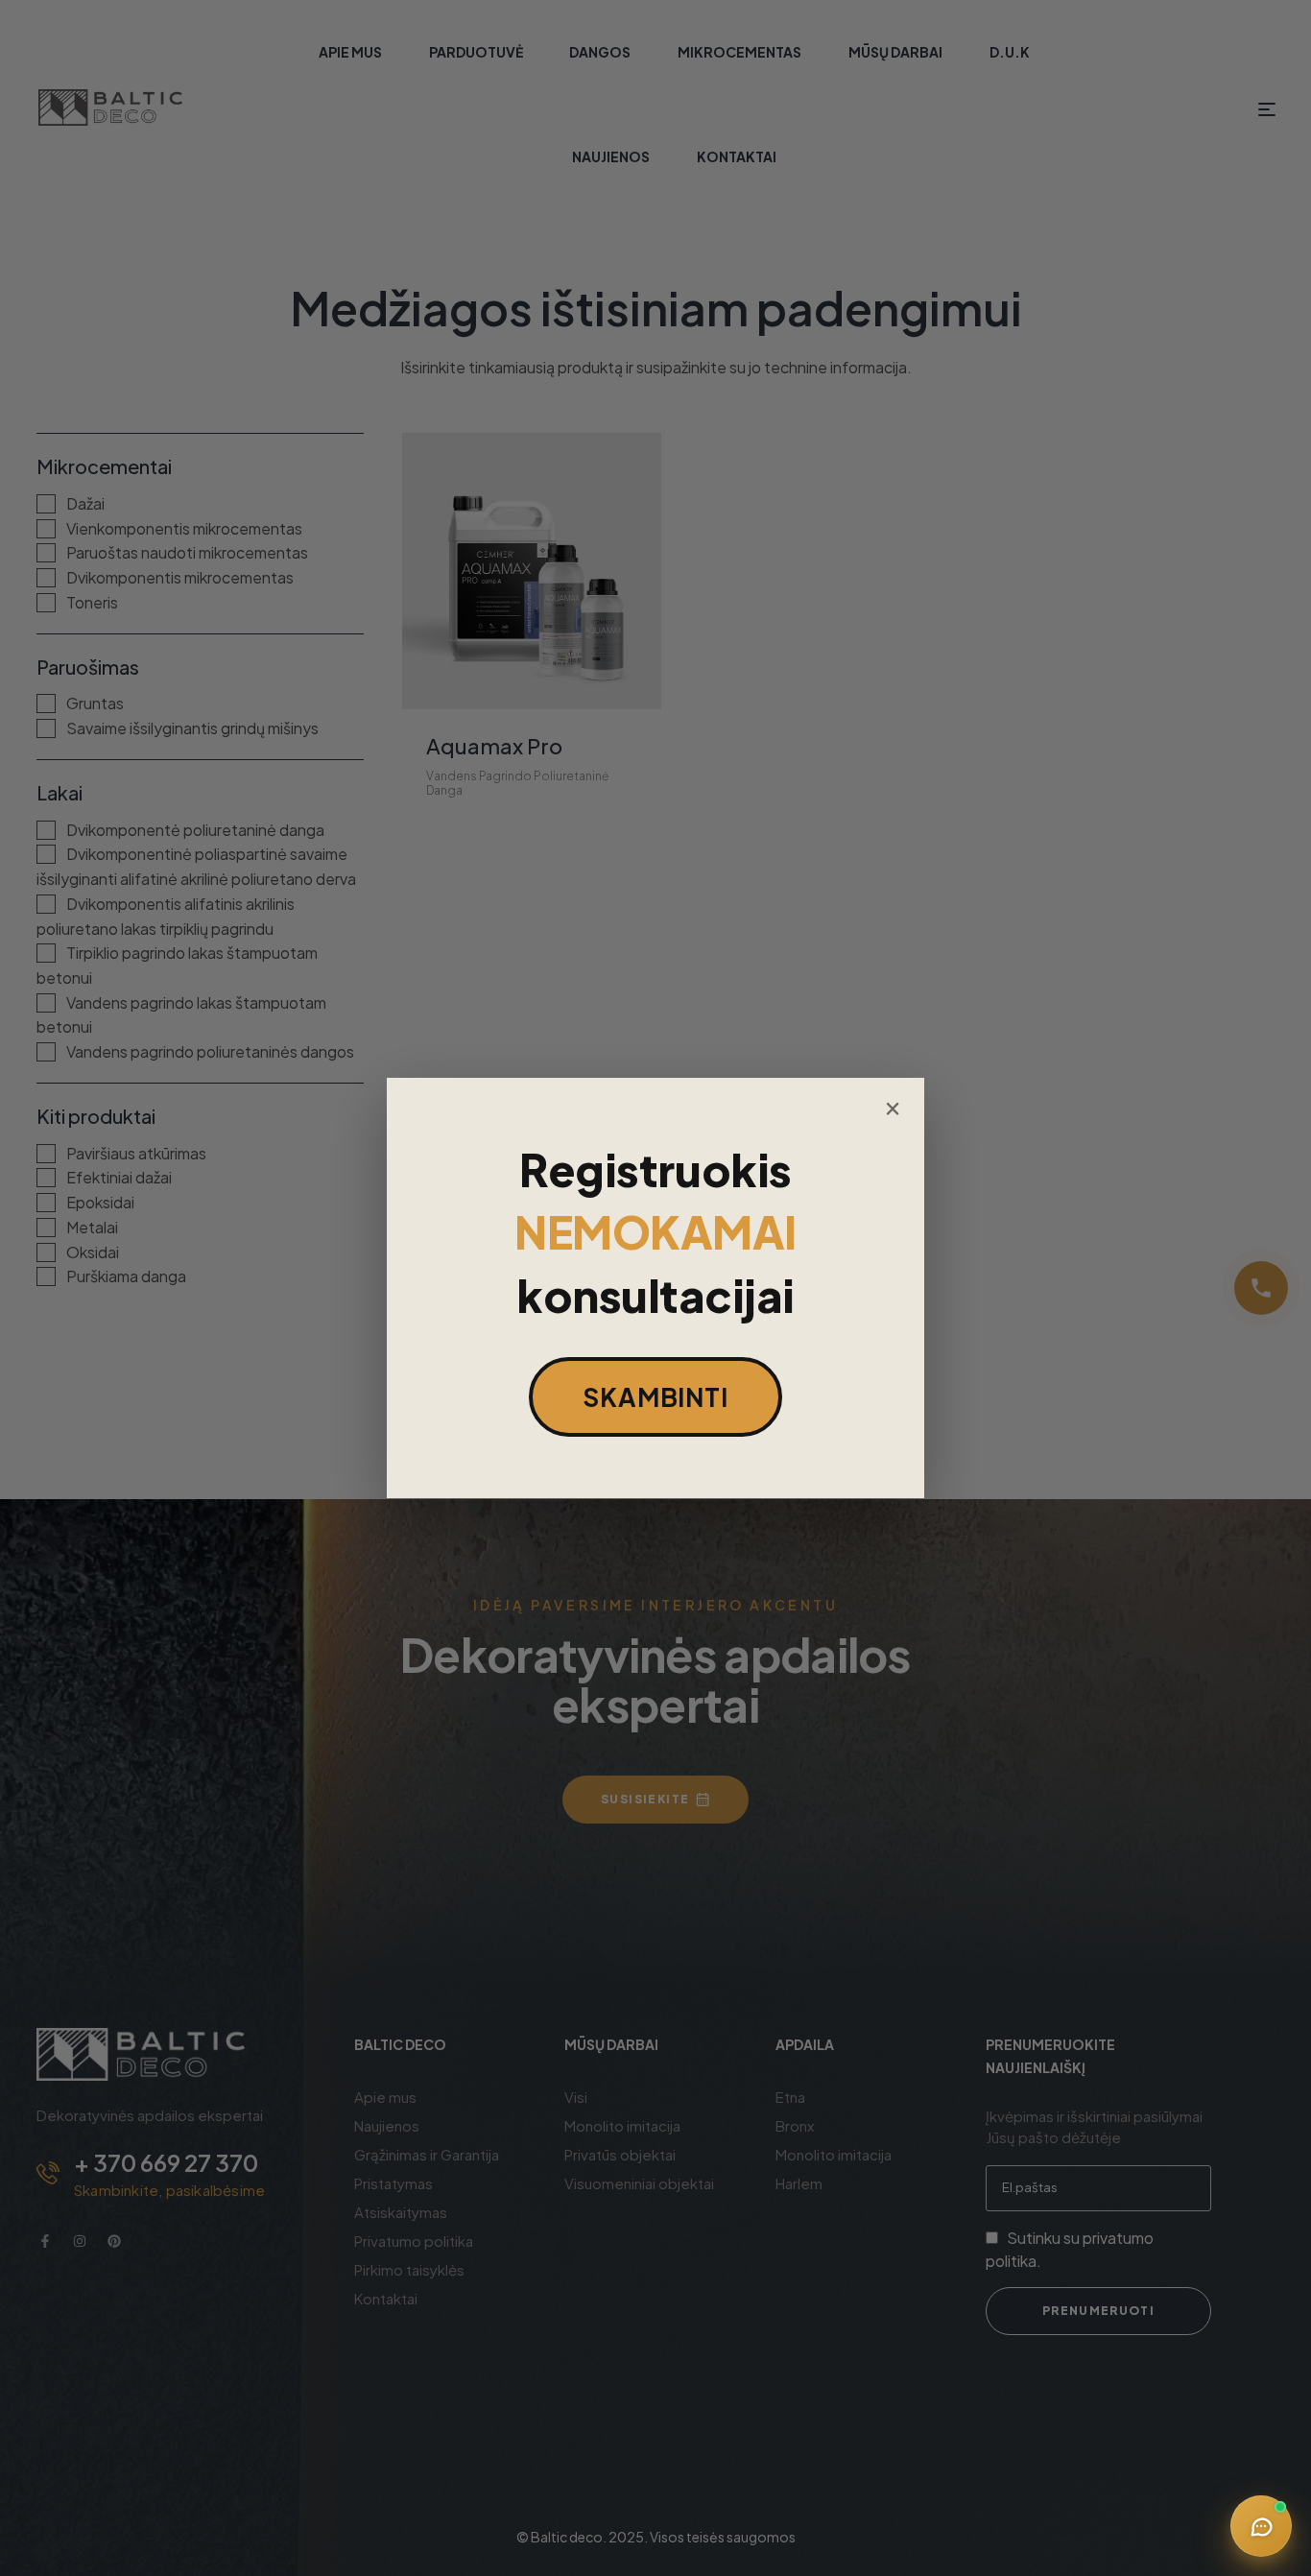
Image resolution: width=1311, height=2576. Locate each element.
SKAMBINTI (655, 1397)
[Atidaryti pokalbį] (1261, 2526)
